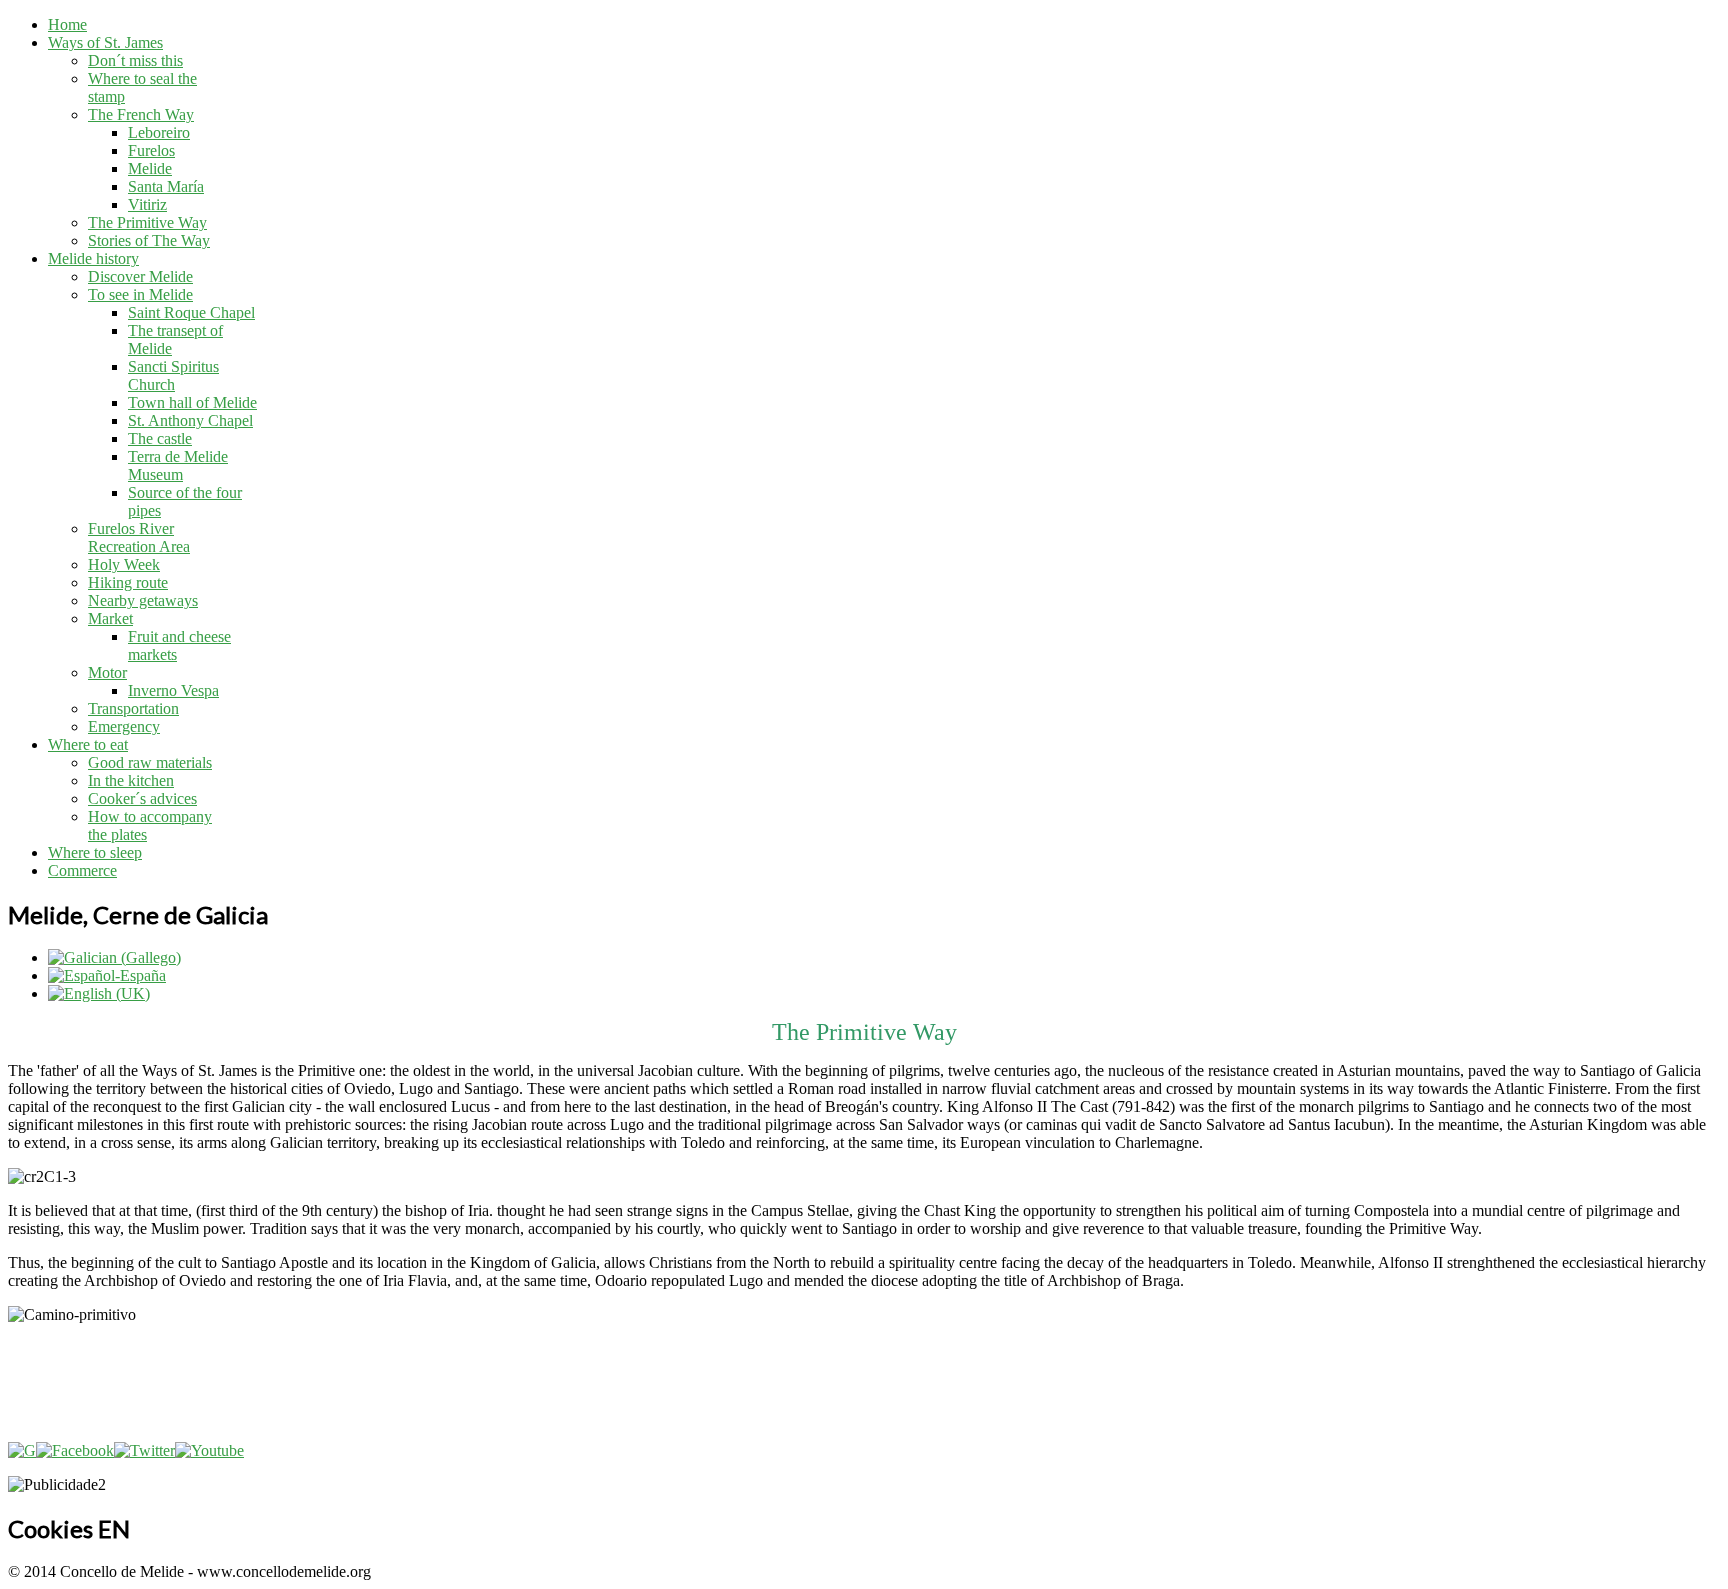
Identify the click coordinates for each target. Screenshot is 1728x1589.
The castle (160, 438)
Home (67, 24)
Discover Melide (140, 276)
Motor (107, 672)
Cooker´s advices (142, 798)
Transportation (133, 708)
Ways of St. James (105, 42)
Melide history (93, 258)
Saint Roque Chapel (191, 312)
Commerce (82, 870)
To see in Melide (140, 294)
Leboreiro (159, 132)
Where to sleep (95, 852)
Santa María (166, 186)
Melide (150, 168)
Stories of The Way (149, 240)
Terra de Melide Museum (178, 465)
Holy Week (124, 564)
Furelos (151, 150)
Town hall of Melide (192, 402)
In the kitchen (131, 780)
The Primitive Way (147, 222)
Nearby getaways (143, 600)
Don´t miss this (135, 60)
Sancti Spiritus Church (173, 375)
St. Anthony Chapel (190, 420)
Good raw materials (150, 762)
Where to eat (88, 744)
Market (110, 618)
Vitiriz (147, 204)
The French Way (141, 114)
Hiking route (128, 582)
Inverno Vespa (173, 690)
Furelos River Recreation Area (139, 537)
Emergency (124, 726)
